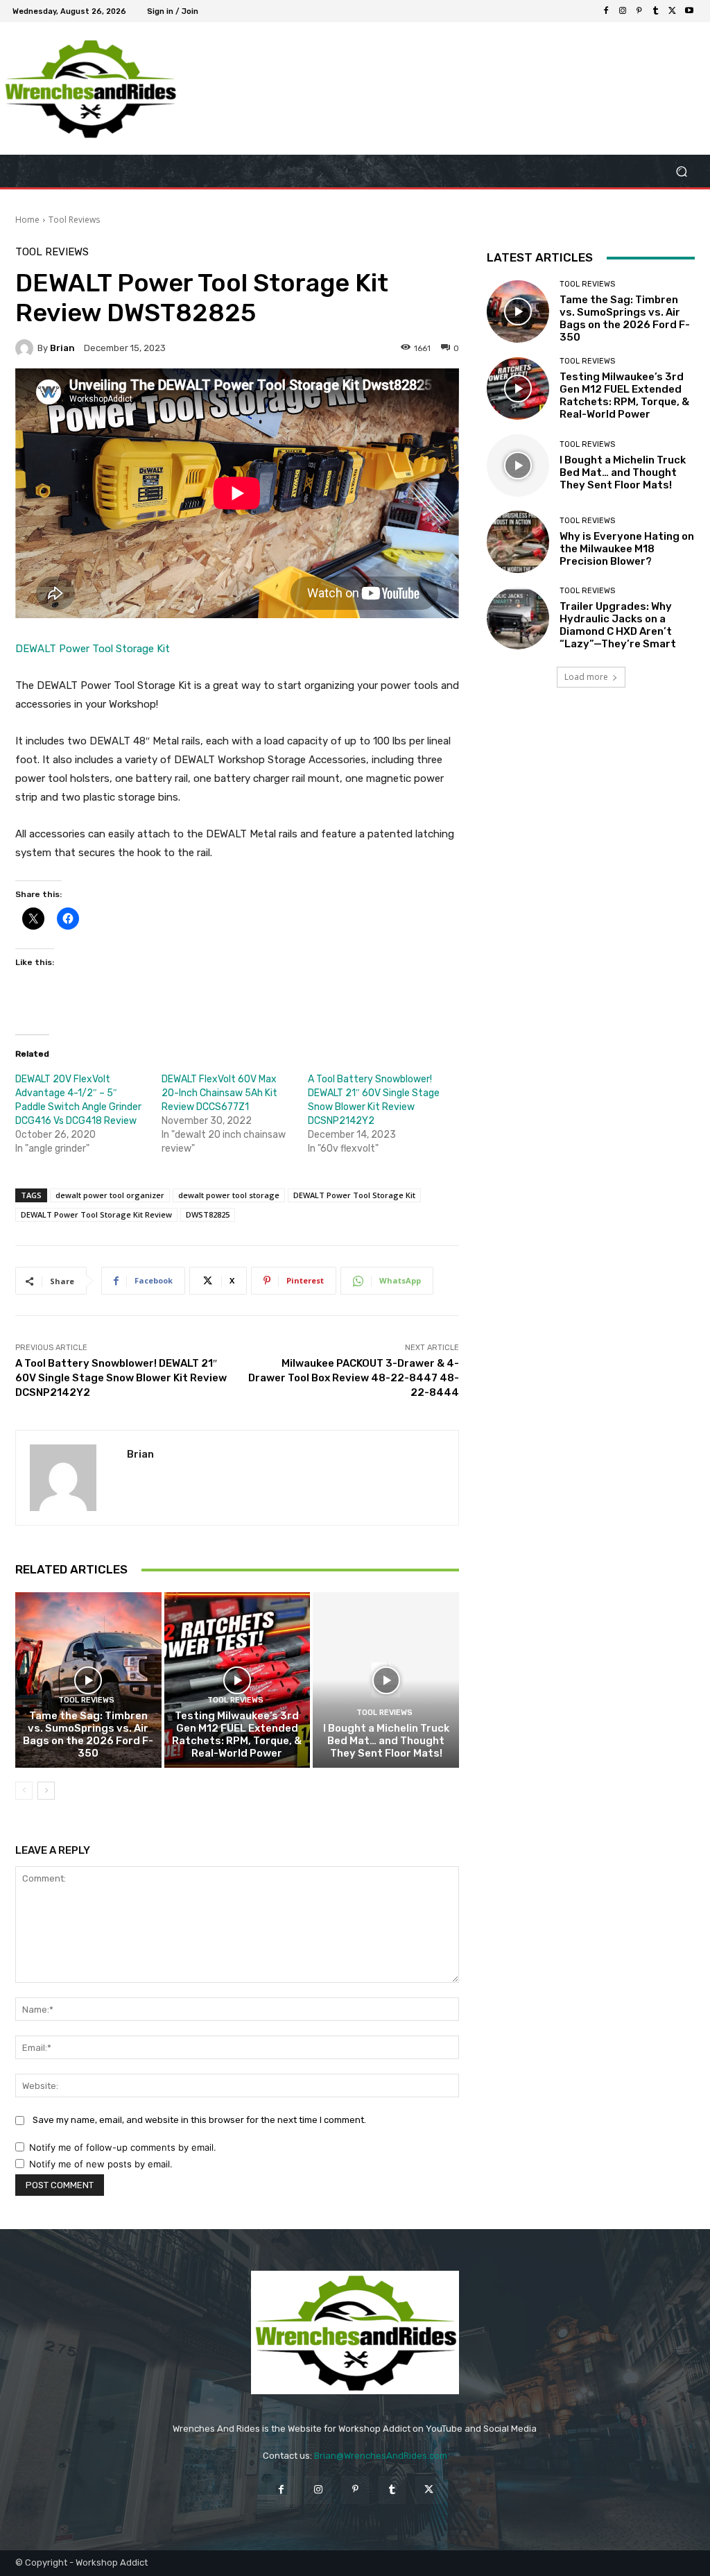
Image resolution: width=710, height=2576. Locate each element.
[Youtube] (689, 11)
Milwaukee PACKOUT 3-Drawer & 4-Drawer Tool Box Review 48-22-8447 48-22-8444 (354, 1378)
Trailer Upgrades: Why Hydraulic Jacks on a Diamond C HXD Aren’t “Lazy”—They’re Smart (618, 625)
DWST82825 (208, 1214)
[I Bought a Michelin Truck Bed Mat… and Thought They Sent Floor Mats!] (386, 1680)
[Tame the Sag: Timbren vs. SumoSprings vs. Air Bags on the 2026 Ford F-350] (88, 1680)
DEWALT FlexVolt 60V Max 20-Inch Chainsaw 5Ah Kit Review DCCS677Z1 (219, 1093)
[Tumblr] (656, 11)
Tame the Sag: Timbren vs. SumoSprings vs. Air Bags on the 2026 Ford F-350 (88, 1734)
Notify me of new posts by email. (101, 2164)
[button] (681, 171)
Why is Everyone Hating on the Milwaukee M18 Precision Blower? (627, 549)
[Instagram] (623, 11)
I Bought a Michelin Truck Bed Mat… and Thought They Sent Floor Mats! (386, 1741)
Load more (586, 677)
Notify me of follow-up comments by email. (123, 2147)
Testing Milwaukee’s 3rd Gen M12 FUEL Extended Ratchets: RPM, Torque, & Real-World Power (237, 1734)
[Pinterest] (639, 11)
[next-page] (46, 1791)
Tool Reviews (74, 220)
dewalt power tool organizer (110, 1195)
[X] (673, 11)
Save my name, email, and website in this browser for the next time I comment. (199, 2120)
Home (27, 220)
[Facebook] (606, 11)
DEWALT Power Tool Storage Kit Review (96, 1214)
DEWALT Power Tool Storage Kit (93, 649)
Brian (62, 348)
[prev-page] (24, 1791)
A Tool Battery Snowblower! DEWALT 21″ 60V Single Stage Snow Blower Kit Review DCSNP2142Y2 (121, 1378)
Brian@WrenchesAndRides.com (381, 2456)
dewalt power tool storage (229, 1195)
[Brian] (26, 348)
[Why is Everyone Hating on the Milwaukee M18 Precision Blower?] (518, 542)
